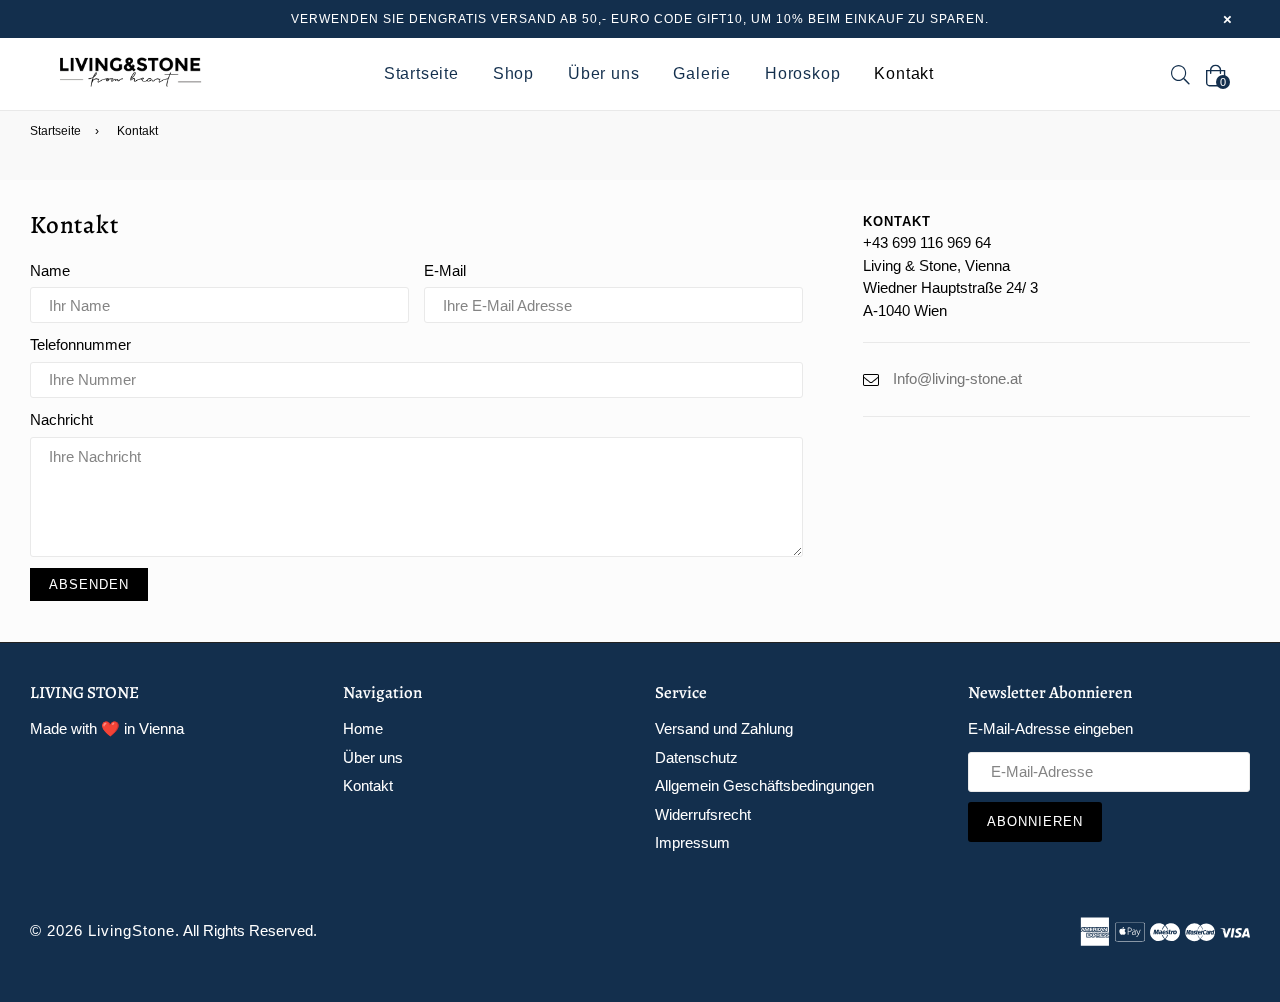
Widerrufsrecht (703, 814)
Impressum (692, 842)
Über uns (603, 73)
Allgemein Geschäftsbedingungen (764, 785)
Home (363, 728)
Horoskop (802, 73)
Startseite (421, 73)
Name (50, 270)
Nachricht (61, 419)
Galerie (702, 73)
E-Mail (445, 270)
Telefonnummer (80, 344)
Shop (513, 73)
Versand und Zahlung (724, 728)
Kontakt (904, 73)
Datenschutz (696, 757)
